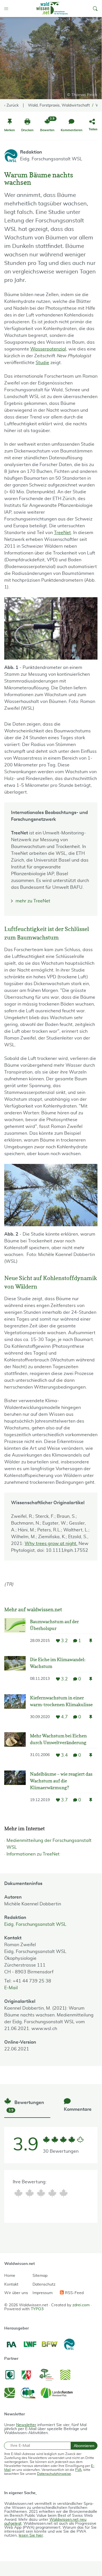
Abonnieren (84, 2446)
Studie (42, 363)
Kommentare (78, 2109)
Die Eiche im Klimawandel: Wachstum (58, 1663)
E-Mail (11, 1988)
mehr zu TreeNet (33, 901)
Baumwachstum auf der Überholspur (54, 1625)
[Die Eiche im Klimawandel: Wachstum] (15, 1671)
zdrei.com (81, 2305)
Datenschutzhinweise (54, 2474)
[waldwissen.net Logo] (52, 8)
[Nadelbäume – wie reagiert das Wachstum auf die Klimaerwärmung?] (15, 1789)
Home (10, 2276)
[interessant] (52, 2193)
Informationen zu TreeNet (33, 1854)
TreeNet (62, 533)
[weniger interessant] (30, 2193)
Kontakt (11, 2284)
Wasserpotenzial (48, 349)
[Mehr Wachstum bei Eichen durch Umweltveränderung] (15, 1747)
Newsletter (26, 2425)
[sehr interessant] (64, 2193)
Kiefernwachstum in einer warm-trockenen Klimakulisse (61, 1701)
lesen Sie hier (31, 2535)
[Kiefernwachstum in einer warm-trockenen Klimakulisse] (15, 1709)
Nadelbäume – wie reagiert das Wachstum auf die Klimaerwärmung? (61, 1781)
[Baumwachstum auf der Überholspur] (15, 1633)
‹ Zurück (11, 105)
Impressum (43, 2293)
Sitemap (40, 2276)
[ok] (41, 2193)
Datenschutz (44, 2284)
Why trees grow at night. (51, 1544)
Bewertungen (26, 2106)
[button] (95, 8)
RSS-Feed (74, 2293)
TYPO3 (37, 2309)
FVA (78, 2470)
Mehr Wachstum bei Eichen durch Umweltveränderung (58, 1739)
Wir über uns (16, 2293)
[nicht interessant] (18, 2193)
